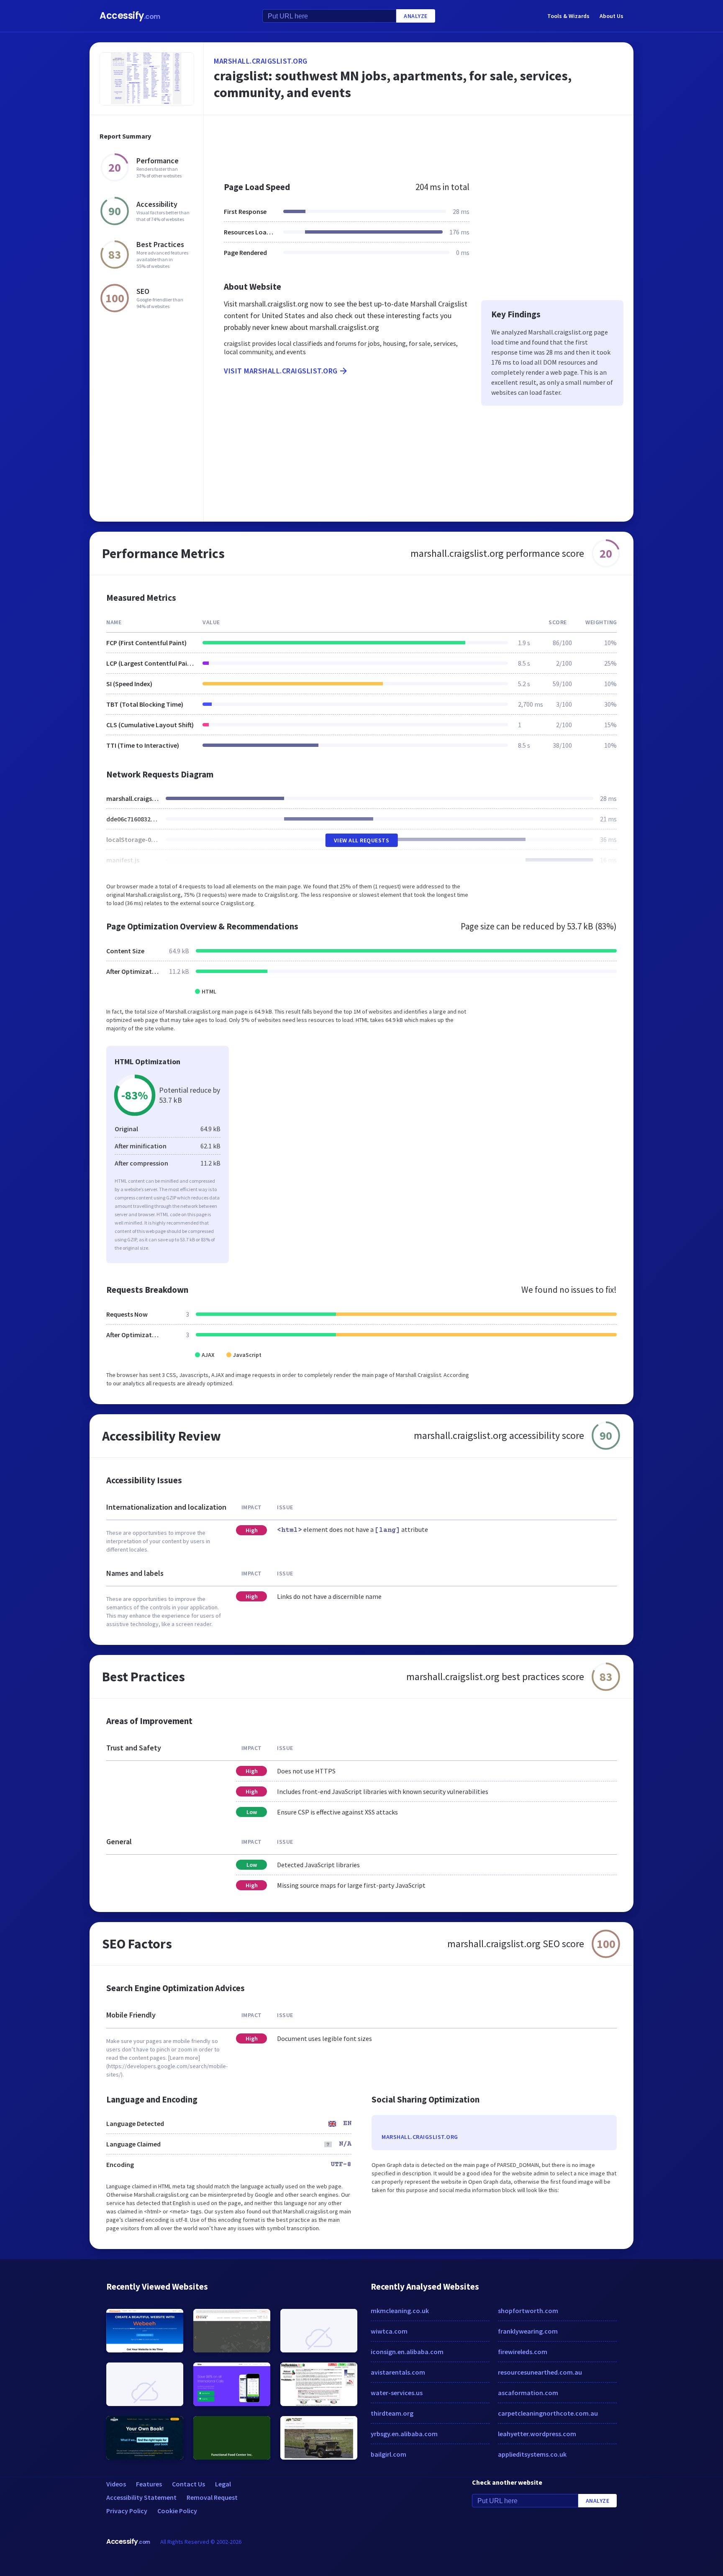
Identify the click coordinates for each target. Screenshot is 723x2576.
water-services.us (397, 2393)
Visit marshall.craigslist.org (281, 371)
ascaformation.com (528, 2393)
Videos (116, 2484)
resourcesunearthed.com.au (540, 2372)
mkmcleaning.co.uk (400, 2311)
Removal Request (212, 2497)
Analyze (416, 16)
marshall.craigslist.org (261, 61)
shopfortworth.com (528, 2311)
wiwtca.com (389, 2331)
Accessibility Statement (141, 2497)
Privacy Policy (127, 2511)
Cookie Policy (177, 2511)
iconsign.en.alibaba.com (407, 2352)
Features (149, 2484)
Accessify (130, 16)
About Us (611, 16)
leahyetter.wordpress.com (537, 2434)
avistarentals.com (398, 2372)
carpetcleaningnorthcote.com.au (548, 2413)
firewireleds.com (523, 2352)
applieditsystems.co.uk (532, 2454)
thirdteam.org (392, 2413)
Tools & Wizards (568, 16)
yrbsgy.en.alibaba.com (404, 2434)
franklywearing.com (528, 2331)
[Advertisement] (419, 144)
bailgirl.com (388, 2454)
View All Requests (362, 840)
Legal (223, 2484)
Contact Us (188, 2484)
